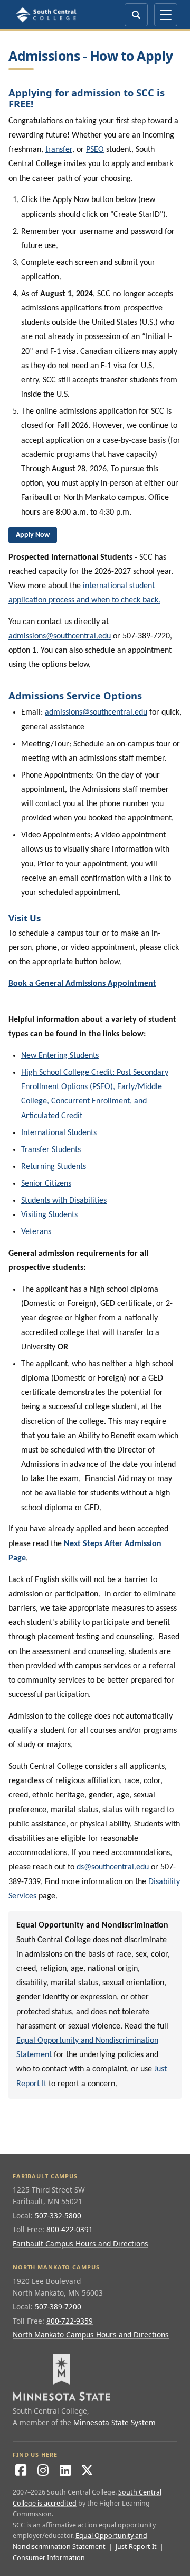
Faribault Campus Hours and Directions (80, 2244)
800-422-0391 (70, 2229)
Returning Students (54, 1167)
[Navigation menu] (166, 15)
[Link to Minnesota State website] (95, 2377)
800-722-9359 (70, 2321)
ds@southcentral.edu (113, 1867)
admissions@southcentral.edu (60, 636)
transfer (59, 150)
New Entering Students (60, 1056)
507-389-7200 (58, 2306)
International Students (59, 1133)
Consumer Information (49, 2558)
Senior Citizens (46, 1184)
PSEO (95, 150)
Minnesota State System (115, 2422)
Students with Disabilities (64, 1201)
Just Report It (136, 2547)
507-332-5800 (58, 2216)
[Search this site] (136, 15)
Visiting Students (49, 1215)
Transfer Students (51, 1150)
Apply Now (33, 535)
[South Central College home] (47, 15)
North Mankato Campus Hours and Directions (91, 2335)
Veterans (36, 1232)
